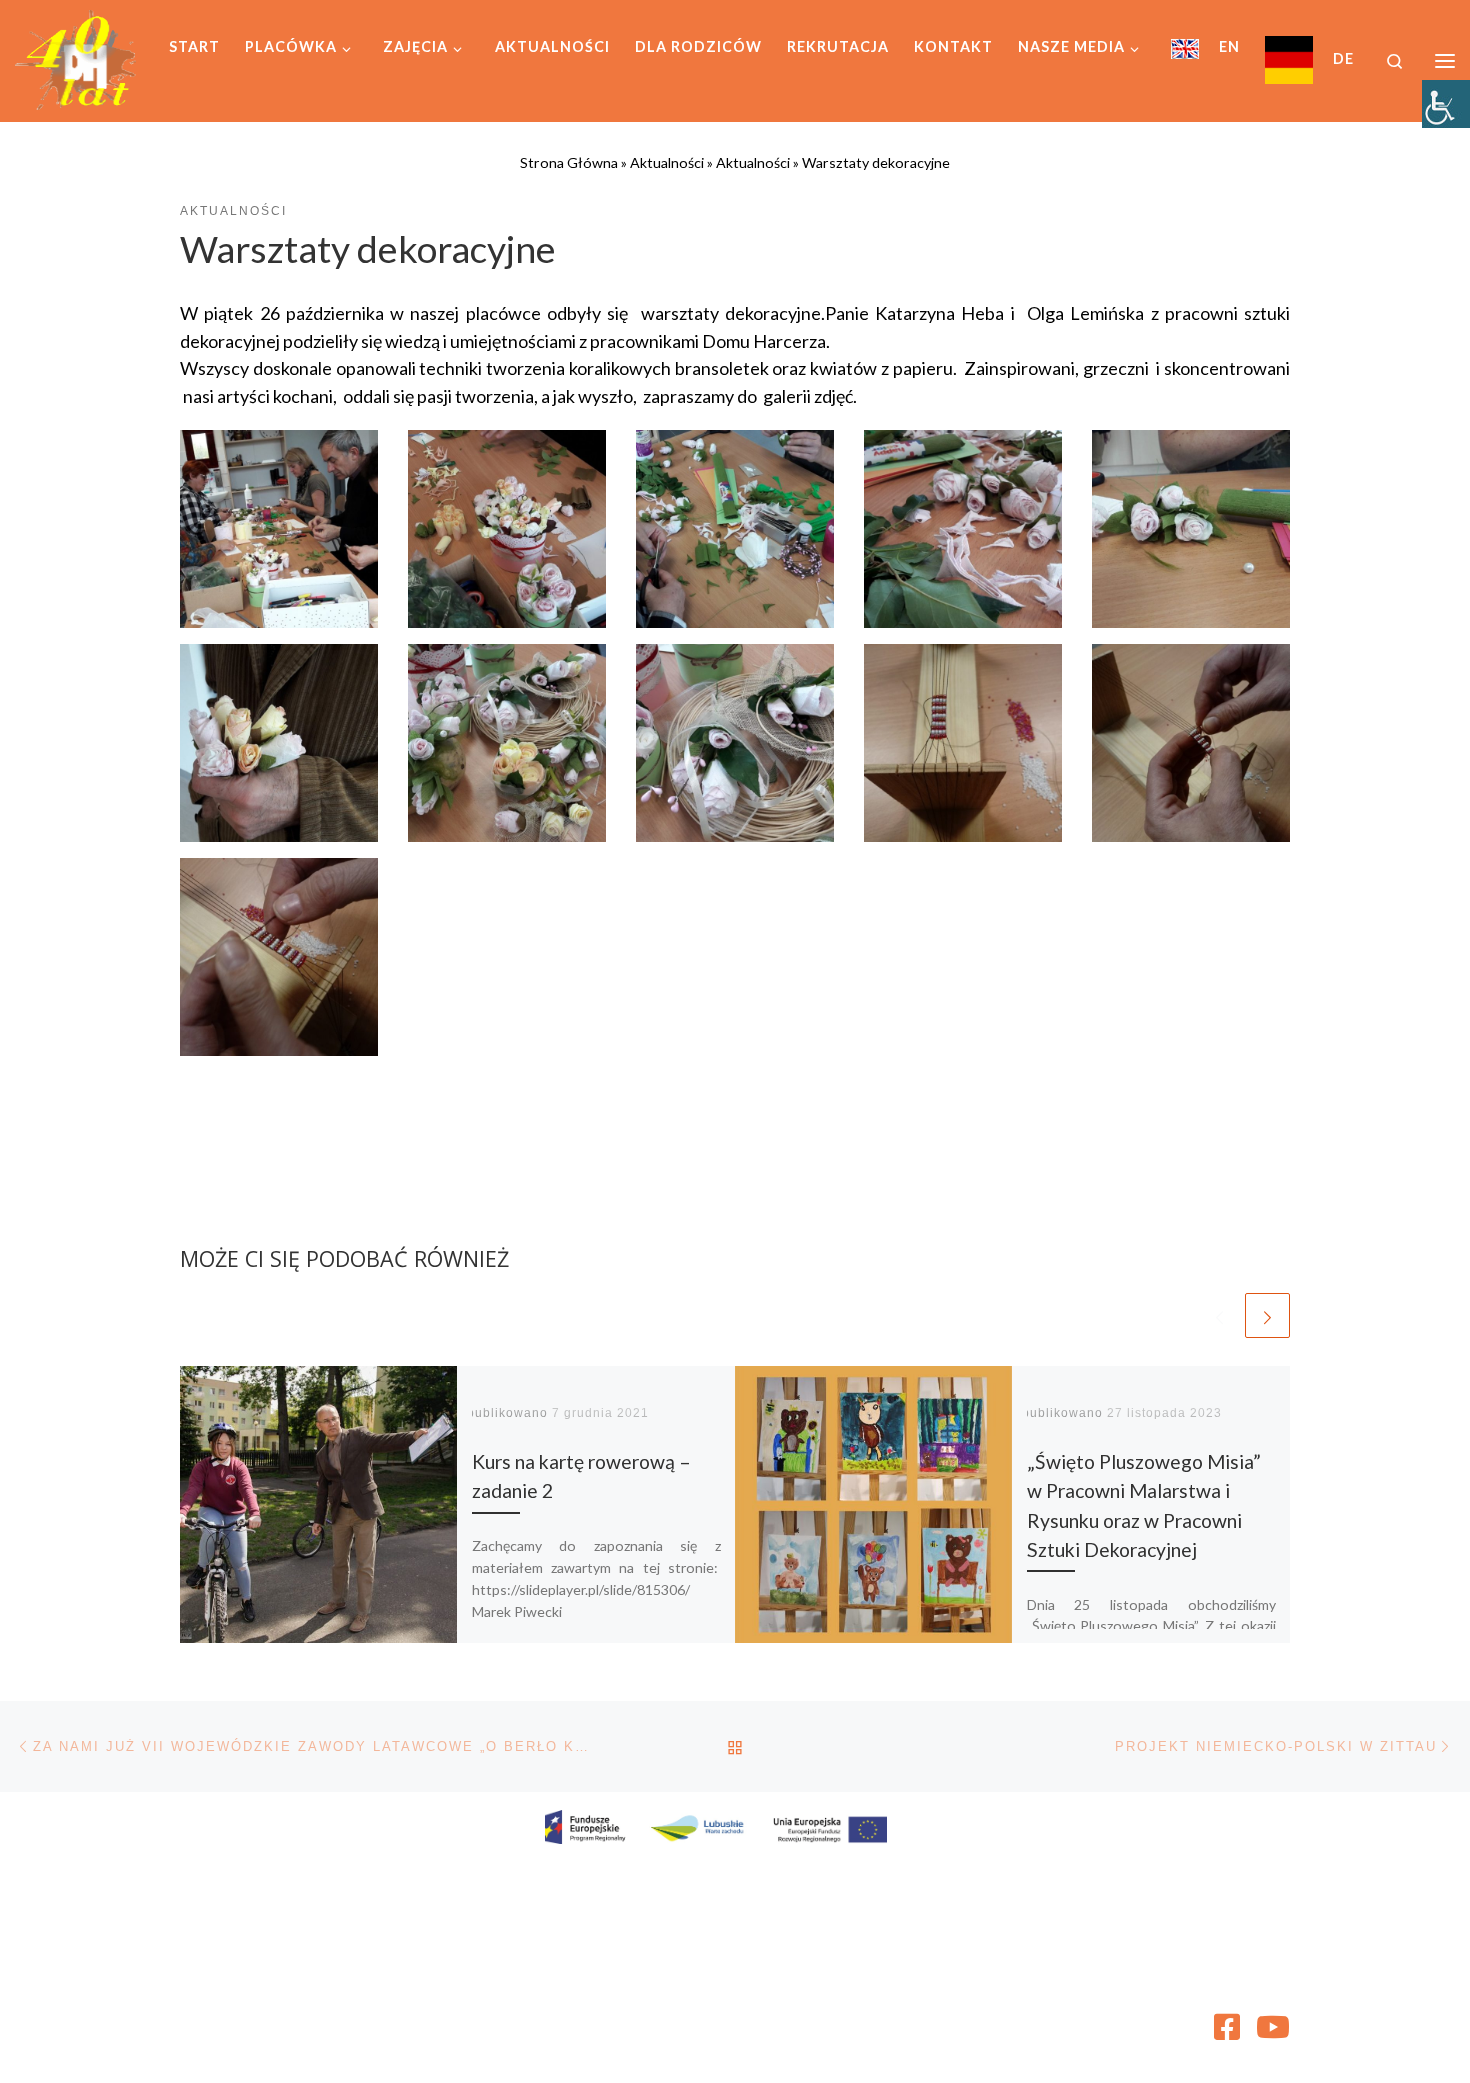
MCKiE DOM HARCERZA (319, 2019)
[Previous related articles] (1219, 1315)
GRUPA (324, 2047)
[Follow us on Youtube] (1273, 2027)
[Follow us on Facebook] (1227, 2027)
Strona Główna (569, 162)
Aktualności (667, 162)
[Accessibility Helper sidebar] (1446, 104)
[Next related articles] (1267, 1315)
